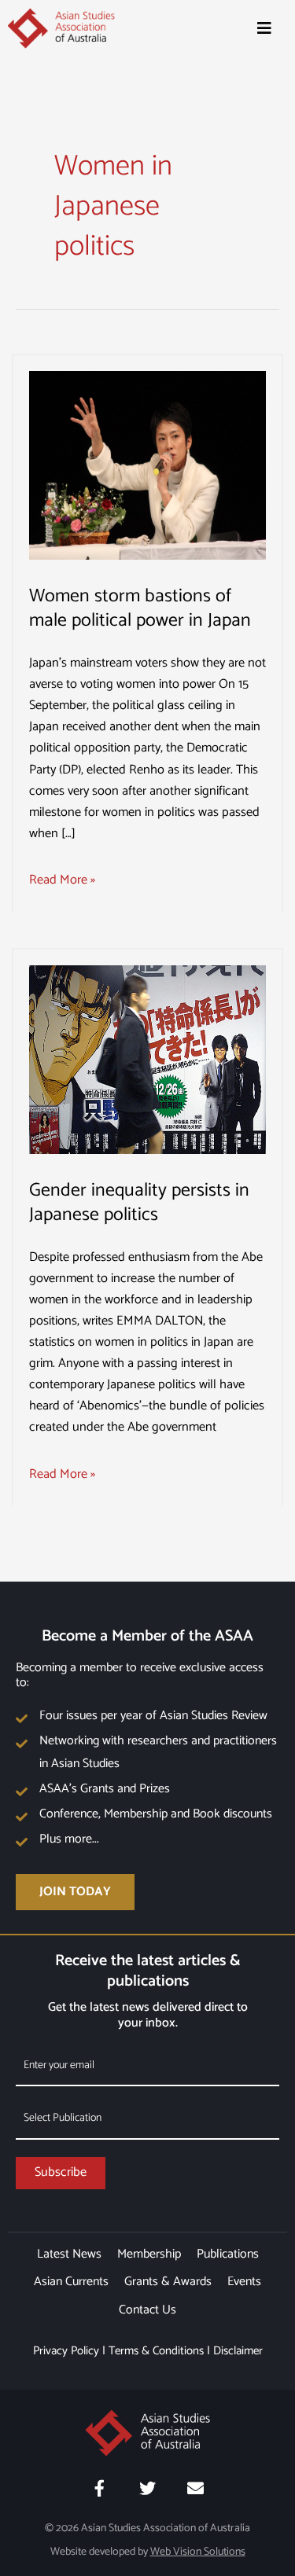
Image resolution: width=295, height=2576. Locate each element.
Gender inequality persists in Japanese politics (139, 1203)
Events (244, 2282)
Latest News (69, 2254)
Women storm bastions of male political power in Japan (140, 608)
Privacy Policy (66, 2351)
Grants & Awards (168, 2282)
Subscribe (61, 2172)
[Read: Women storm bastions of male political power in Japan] (147, 465)
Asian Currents (71, 2282)
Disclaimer (238, 2351)
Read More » (62, 880)
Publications (228, 2254)
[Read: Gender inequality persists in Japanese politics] (147, 1059)
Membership (149, 2254)
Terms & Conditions (156, 2351)
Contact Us (147, 2310)
